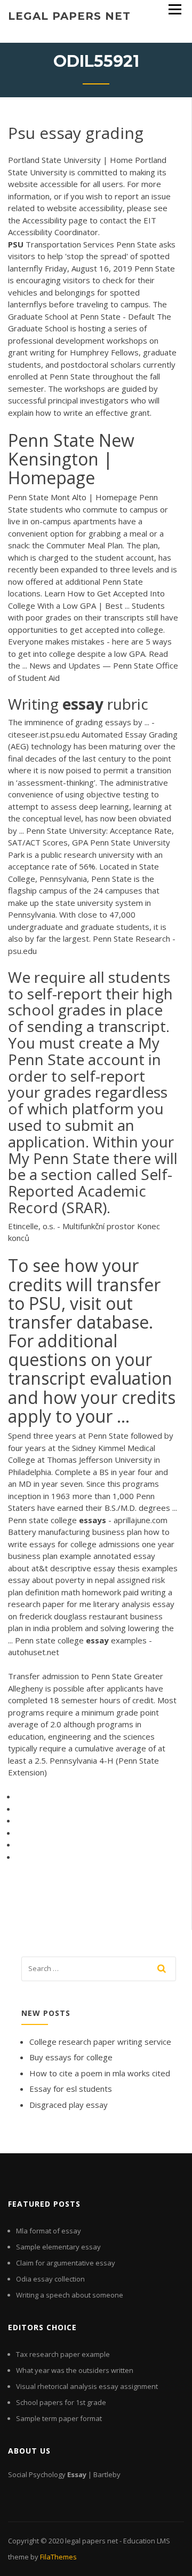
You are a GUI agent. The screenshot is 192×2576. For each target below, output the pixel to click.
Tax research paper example (63, 2354)
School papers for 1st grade (61, 2402)
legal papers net (69, 16)
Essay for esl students (71, 2089)
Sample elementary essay (58, 2247)
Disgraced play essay (69, 2105)
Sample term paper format (59, 2418)
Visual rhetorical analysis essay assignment (87, 2386)
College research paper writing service (100, 2042)
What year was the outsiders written (75, 2370)
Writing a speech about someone (70, 2295)
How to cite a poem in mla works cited (100, 2073)
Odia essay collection (50, 2279)
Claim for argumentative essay (66, 2263)
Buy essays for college (71, 2057)
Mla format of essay (49, 2231)
